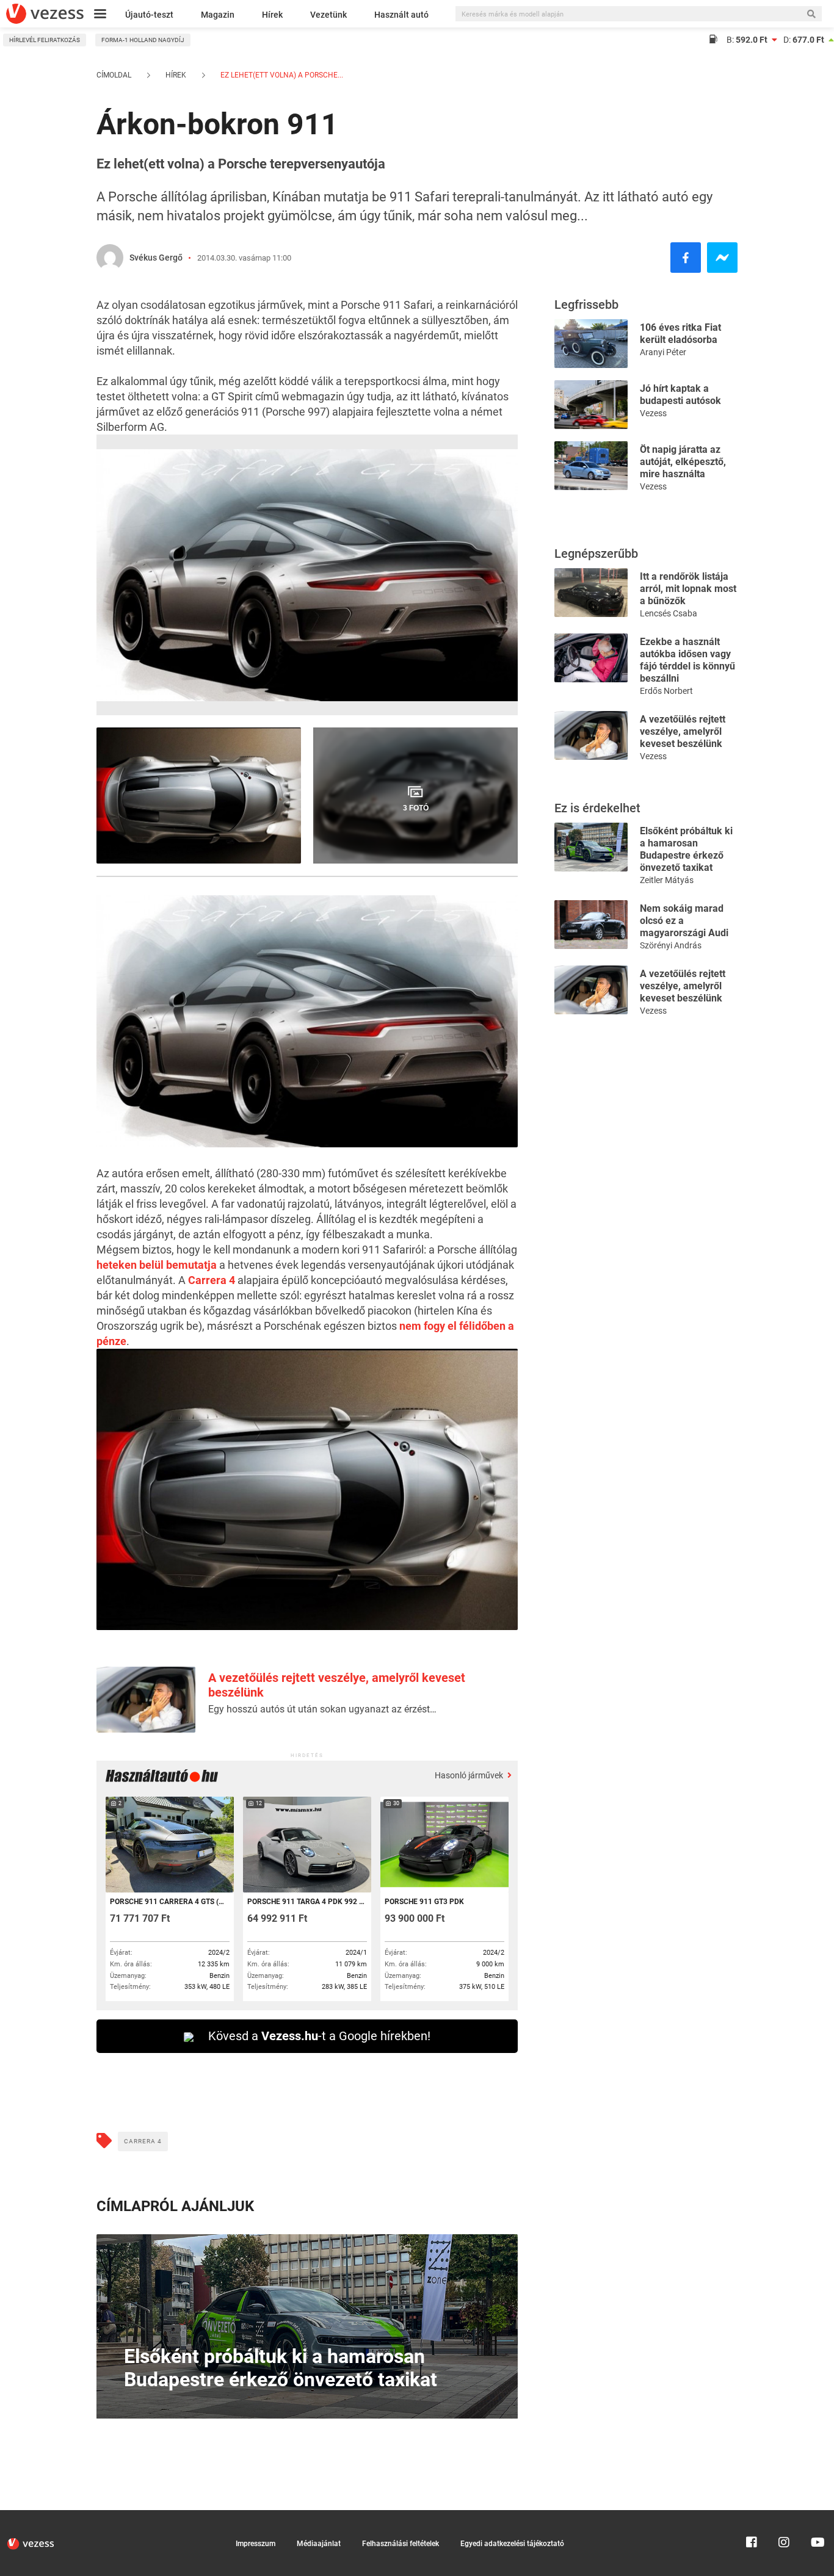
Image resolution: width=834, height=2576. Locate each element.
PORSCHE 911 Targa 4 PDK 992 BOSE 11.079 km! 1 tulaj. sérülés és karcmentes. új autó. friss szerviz (306, 1902)
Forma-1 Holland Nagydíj (143, 40)
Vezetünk (328, 15)
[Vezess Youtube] (816, 2516)
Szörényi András (671, 945)
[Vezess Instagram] (784, 2516)
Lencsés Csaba (669, 613)
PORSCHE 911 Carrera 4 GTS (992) (169, 1902)
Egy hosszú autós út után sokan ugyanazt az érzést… (322, 1709)
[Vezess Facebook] (752, 2516)
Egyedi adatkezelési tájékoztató (512, 2544)
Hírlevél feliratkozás (45, 40)
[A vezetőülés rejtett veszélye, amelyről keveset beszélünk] (591, 734)
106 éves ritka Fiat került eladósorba (680, 334)
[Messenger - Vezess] (722, 258)
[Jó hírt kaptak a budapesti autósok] (591, 404)
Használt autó (401, 15)
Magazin (218, 15)
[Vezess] (45, 14)
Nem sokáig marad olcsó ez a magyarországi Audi (684, 921)
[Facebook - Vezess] (686, 258)
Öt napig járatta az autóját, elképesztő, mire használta (683, 462)
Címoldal (114, 75)
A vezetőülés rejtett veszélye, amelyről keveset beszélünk (683, 731)
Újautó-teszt (149, 15)
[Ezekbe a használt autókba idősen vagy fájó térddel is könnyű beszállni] (591, 657)
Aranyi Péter (663, 352)
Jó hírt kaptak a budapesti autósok (680, 395)
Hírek (272, 15)
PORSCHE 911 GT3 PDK (424, 1902)
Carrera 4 (212, 1280)
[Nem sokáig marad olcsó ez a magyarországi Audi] (591, 924)
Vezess (653, 413)
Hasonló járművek (470, 1775)
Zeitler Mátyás (667, 880)
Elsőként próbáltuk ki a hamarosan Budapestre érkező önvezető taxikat (686, 849)
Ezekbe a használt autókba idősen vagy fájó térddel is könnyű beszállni (687, 660)
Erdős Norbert (666, 691)
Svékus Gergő (156, 258)
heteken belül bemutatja (157, 1265)
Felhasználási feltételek (401, 2544)
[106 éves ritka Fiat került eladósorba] (591, 343)
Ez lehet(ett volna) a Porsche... (281, 75)
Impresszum (256, 2544)
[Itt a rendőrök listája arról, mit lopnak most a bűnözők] (591, 592)
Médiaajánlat (319, 2544)
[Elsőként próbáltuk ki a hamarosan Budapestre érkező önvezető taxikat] (591, 846)
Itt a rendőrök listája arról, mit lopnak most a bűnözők (688, 589)
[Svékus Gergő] (110, 258)
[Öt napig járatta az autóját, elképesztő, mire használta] (591, 465)
